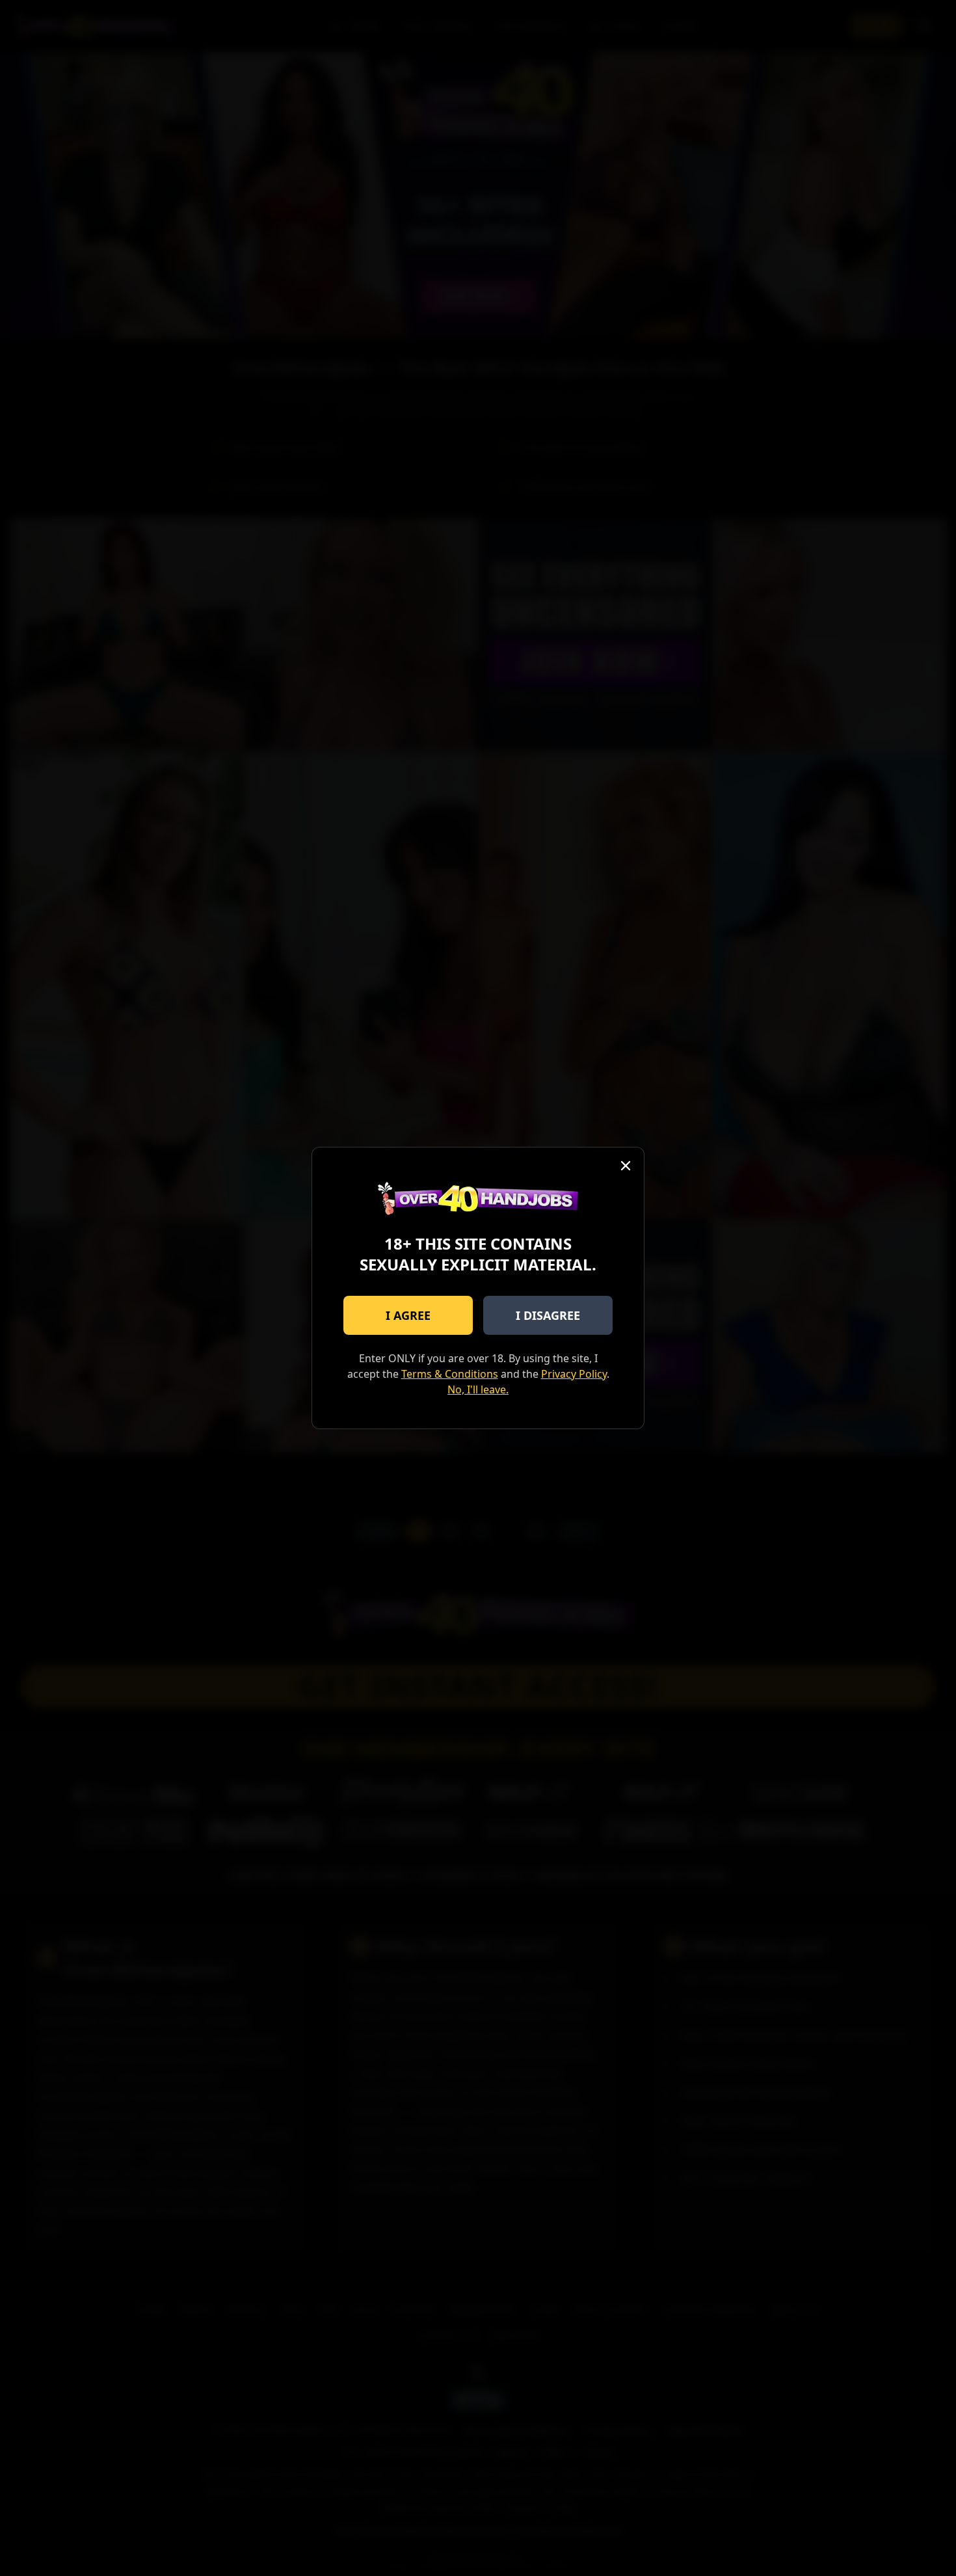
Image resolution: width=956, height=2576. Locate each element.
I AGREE (408, 1315)
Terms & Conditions (450, 1374)
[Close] (626, 1166)
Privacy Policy (574, 1374)
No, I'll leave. (478, 1389)
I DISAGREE (548, 1315)
